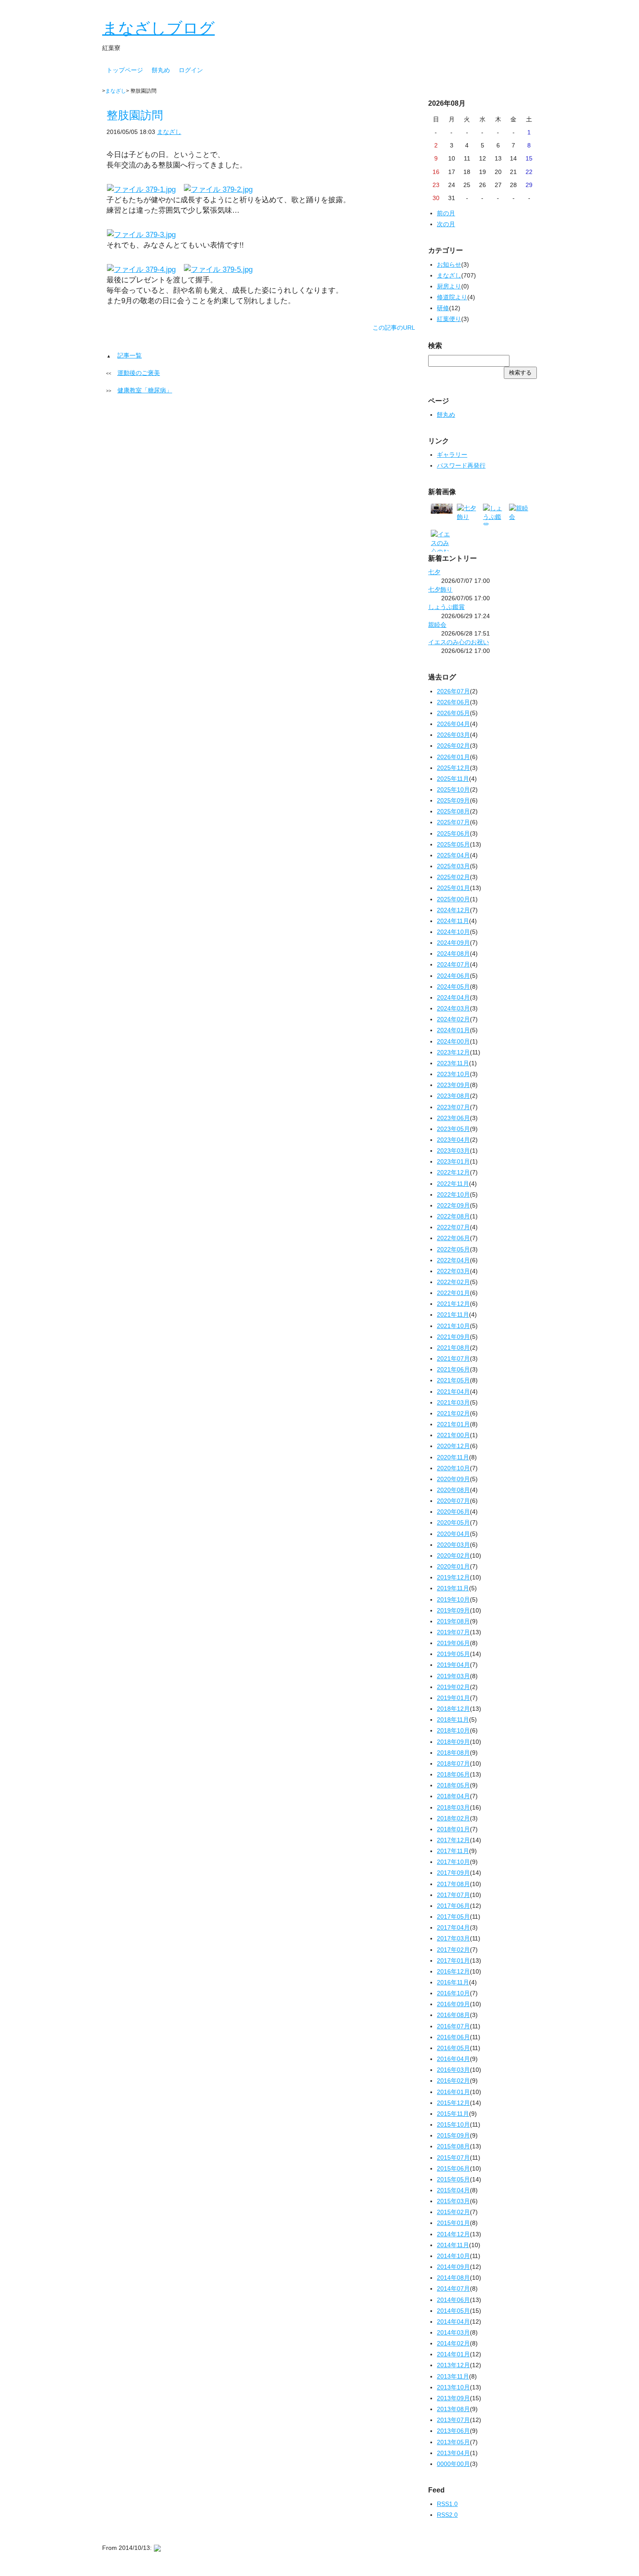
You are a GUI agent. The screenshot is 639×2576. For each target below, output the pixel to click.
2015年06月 (453, 2168)
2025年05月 (453, 844)
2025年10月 (453, 790)
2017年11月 (453, 1851)
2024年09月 (453, 943)
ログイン (191, 70)
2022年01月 (453, 1293)
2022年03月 (453, 1271)
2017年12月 (453, 1840)
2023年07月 (453, 1107)
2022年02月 (453, 1282)
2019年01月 (453, 1698)
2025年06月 (453, 833)
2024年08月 (453, 953)
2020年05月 (453, 1522)
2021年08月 (453, 1348)
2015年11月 (453, 2114)
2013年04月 (453, 2453)
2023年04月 (453, 1140)
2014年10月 (453, 2256)
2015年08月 (453, 2146)
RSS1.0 (447, 2504)
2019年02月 (453, 1687)
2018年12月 (453, 1709)
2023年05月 (453, 1129)
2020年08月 (453, 1490)
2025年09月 (453, 800)
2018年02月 (453, 1818)
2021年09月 (453, 1337)
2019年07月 (453, 1632)
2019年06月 (453, 1643)
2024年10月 (453, 932)
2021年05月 (453, 1380)
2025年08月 (453, 811)
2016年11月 (453, 1982)
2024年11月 (453, 921)
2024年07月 (453, 964)
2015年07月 (453, 2158)
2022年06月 (453, 1238)
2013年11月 (453, 2376)
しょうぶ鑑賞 (446, 607)
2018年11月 (453, 1720)
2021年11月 (453, 1315)
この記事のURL (394, 328)
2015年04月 (453, 2190)
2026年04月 (453, 724)
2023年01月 (453, 1161)
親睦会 (437, 625)
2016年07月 (453, 2026)
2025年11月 (453, 779)
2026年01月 (453, 757)
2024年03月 (453, 1008)
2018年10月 (453, 1730)
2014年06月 (453, 2300)
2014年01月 (453, 2354)
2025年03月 (453, 866)
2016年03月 (453, 2070)
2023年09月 (453, 1085)
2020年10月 (453, 1468)
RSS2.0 (447, 2515)
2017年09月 (453, 1873)
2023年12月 (453, 1052)
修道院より (452, 297)
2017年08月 (453, 1884)
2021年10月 (453, 1326)
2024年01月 (453, 1030)
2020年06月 (453, 1512)
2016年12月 (453, 1971)
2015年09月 (453, 2135)
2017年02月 (453, 1950)
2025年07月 (453, 822)
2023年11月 (453, 1063)
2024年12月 (453, 910)
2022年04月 (453, 1260)
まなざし (116, 91)
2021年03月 (453, 1402)
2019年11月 (453, 1588)
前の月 (446, 213)
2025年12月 (453, 768)
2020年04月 (453, 1534)
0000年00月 (453, 2464)
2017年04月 (453, 1927)
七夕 (434, 572)
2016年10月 (453, 1993)
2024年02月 (453, 1019)
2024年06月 (453, 976)
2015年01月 (453, 2223)
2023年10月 (453, 1074)
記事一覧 (130, 355)
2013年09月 (453, 2398)
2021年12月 (453, 1304)
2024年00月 (453, 1041)
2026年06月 (453, 702)
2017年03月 (453, 1938)
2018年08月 (453, 1753)
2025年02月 (453, 877)
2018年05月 (453, 1785)
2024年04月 (453, 997)
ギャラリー (452, 455)
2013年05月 (453, 2442)
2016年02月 (453, 2081)
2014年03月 (453, 2332)
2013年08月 (453, 2409)
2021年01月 (453, 1424)
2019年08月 (453, 1621)
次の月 (446, 224)
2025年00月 (453, 899)
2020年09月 (453, 1479)
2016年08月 (453, 2015)
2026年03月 (453, 735)
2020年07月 (453, 1501)
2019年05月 (453, 1654)
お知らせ (449, 264)
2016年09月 (453, 2004)
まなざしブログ (158, 28)
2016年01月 (453, 2092)
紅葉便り (449, 319)
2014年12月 (453, 2234)
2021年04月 (453, 1392)
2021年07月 (453, 1358)
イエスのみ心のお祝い (459, 642)
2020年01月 (453, 1566)
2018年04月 (453, 1796)
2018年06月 (453, 1774)
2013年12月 (453, 2365)
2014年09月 (453, 2267)
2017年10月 (453, 1862)
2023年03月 (453, 1151)
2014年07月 (453, 2288)
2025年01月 (453, 888)
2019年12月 (453, 1577)
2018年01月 (453, 1829)
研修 (443, 308)
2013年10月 (453, 2387)
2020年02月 (453, 1556)
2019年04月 (453, 1665)
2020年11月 (453, 1457)
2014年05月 (453, 2311)
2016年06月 (453, 2037)
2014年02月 (453, 2343)
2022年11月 (453, 1184)
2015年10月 (453, 2124)
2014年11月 (453, 2245)
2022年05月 (453, 1249)
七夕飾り (440, 589)
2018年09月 (453, 1742)
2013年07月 (453, 2420)
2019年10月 (453, 1599)
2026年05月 (453, 713)
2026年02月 (453, 746)
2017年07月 (453, 1895)
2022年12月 (453, 1172)
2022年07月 (453, 1227)
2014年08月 (453, 2278)
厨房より (449, 286)
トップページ (125, 70)
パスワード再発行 (461, 465)
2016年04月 (453, 2059)
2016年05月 (453, 2048)
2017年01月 (453, 1960)
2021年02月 (453, 1413)
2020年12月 (453, 1446)
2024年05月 (453, 987)
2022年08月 (453, 1216)
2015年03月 (453, 2201)
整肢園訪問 (135, 115)
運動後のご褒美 (139, 373)
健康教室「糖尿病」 (145, 390)
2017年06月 (453, 1906)
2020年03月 (453, 1545)
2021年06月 (453, 1369)
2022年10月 (453, 1194)
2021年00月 (453, 1435)
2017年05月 (453, 1917)
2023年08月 (453, 1096)
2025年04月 (453, 855)
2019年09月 (453, 1610)
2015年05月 (453, 2179)
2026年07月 (453, 691)
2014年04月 (453, 2322)
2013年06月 (453, 2431)
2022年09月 (453, 1205)
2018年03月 (453, 1807)
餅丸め (161, 70)
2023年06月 (453, 1118)
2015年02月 (453, 2212)
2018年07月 (453, 1763)
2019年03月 (453, 1676)
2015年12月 (453, 2103)
